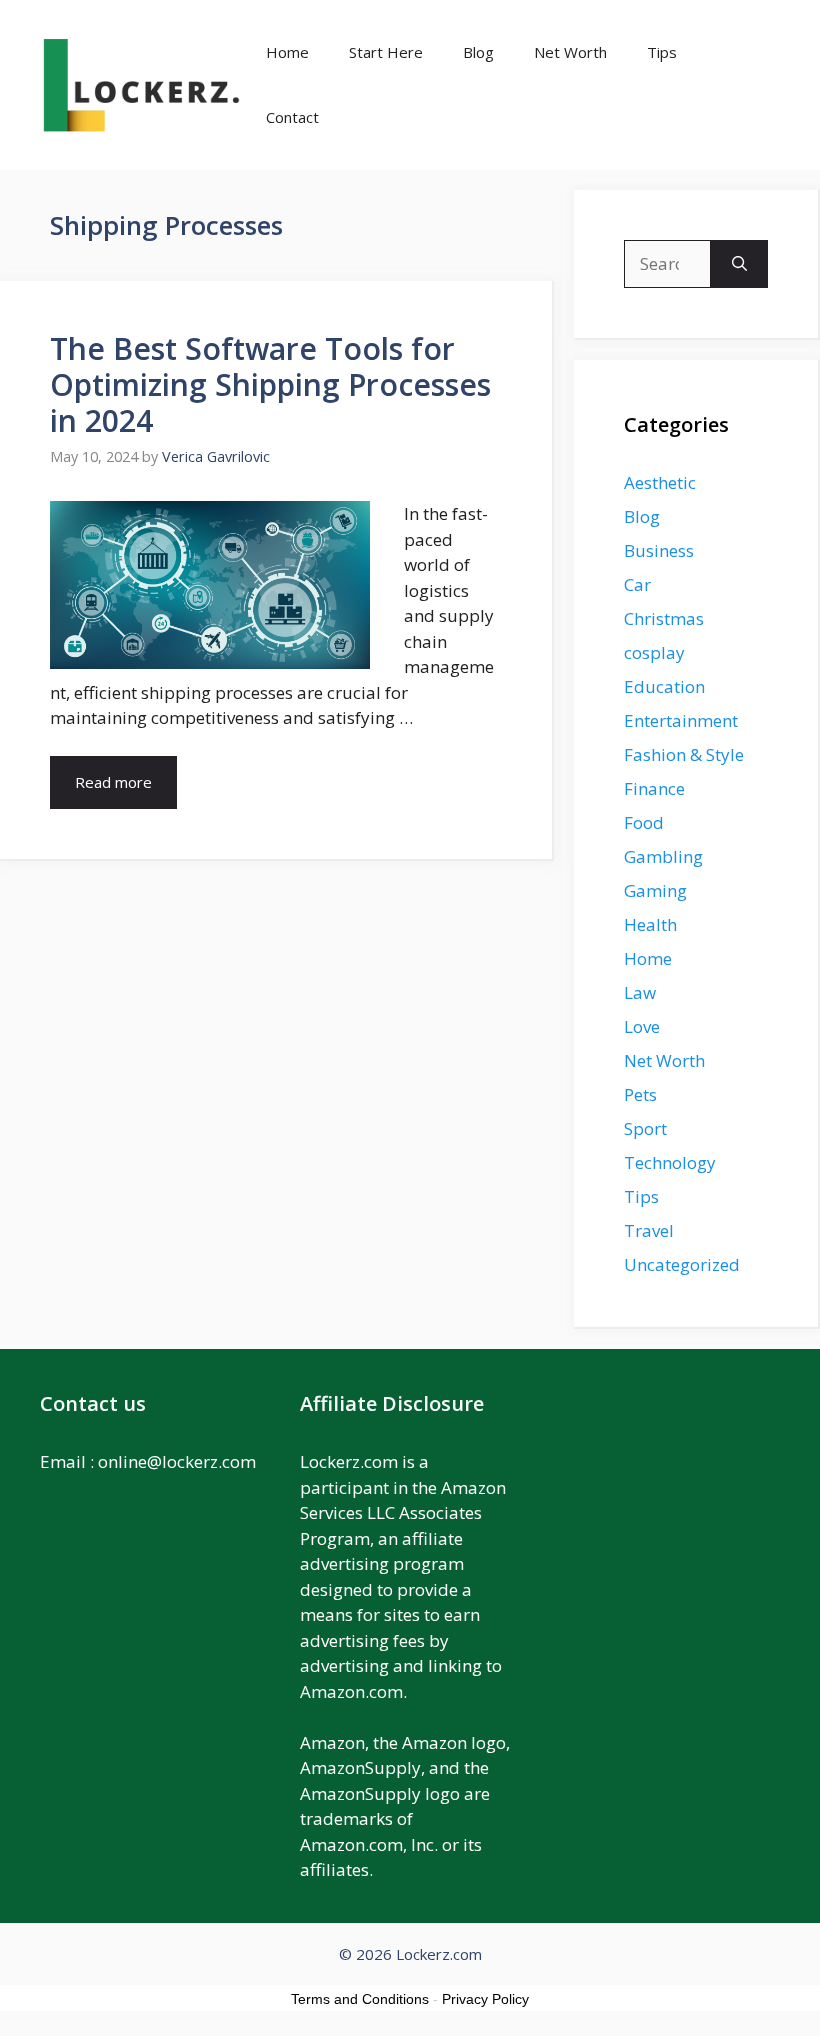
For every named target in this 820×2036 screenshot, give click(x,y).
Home (287, 52)
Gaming (655, 890)
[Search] (739, 264)
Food (644, 822)
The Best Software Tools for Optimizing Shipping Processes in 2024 (270, 384)
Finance (654, 788)
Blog (478, 52)
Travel (649, 1230)
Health (650, 924)
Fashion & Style (684, 754)
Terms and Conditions (360, 1999)
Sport (645, 1128)
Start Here (386, 52)
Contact (292, 117)
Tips (662, 52)
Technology (670, 1162)
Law (640, 992)
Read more (113, 782)
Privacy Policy (485, 1999)
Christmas (664, 618)
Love (642, 1026)
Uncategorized (682, 1264)
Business (659, 550)
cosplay (654, 652)
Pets (640, 1094)
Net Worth (570, 52)
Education (664, 686)
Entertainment (681, 720)
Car (637, 584)
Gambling (663, 856)
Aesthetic (660, 482)
